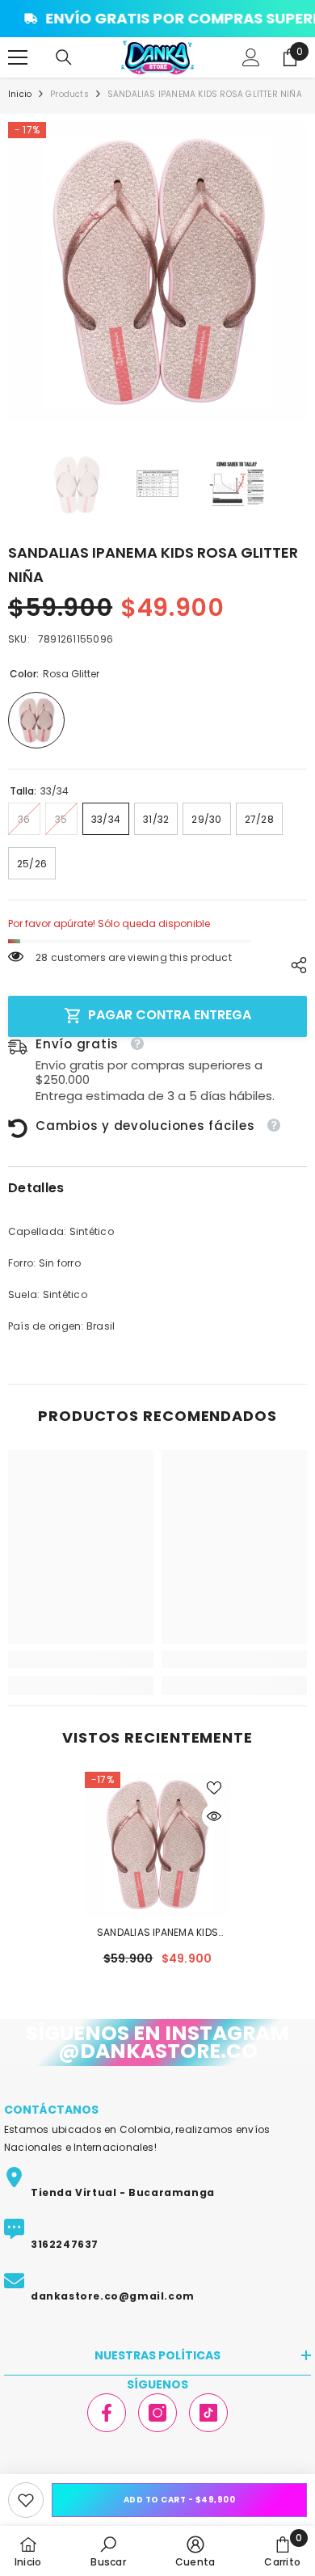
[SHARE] (295, 965)
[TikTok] (208, 2413)
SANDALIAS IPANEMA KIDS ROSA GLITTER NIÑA (157, 1933)
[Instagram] (157, 2413)
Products (69, 94)
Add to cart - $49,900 (180, 2500)
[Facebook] (107, 2413)
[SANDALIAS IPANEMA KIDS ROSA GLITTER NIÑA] (157, 1845)
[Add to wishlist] (214, 1788)
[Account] (251, 57)
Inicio (20, 94)
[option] (157, 272)
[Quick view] (214, 1816)
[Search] (64, 57)
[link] (26, 2500)
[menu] (18, 57)
